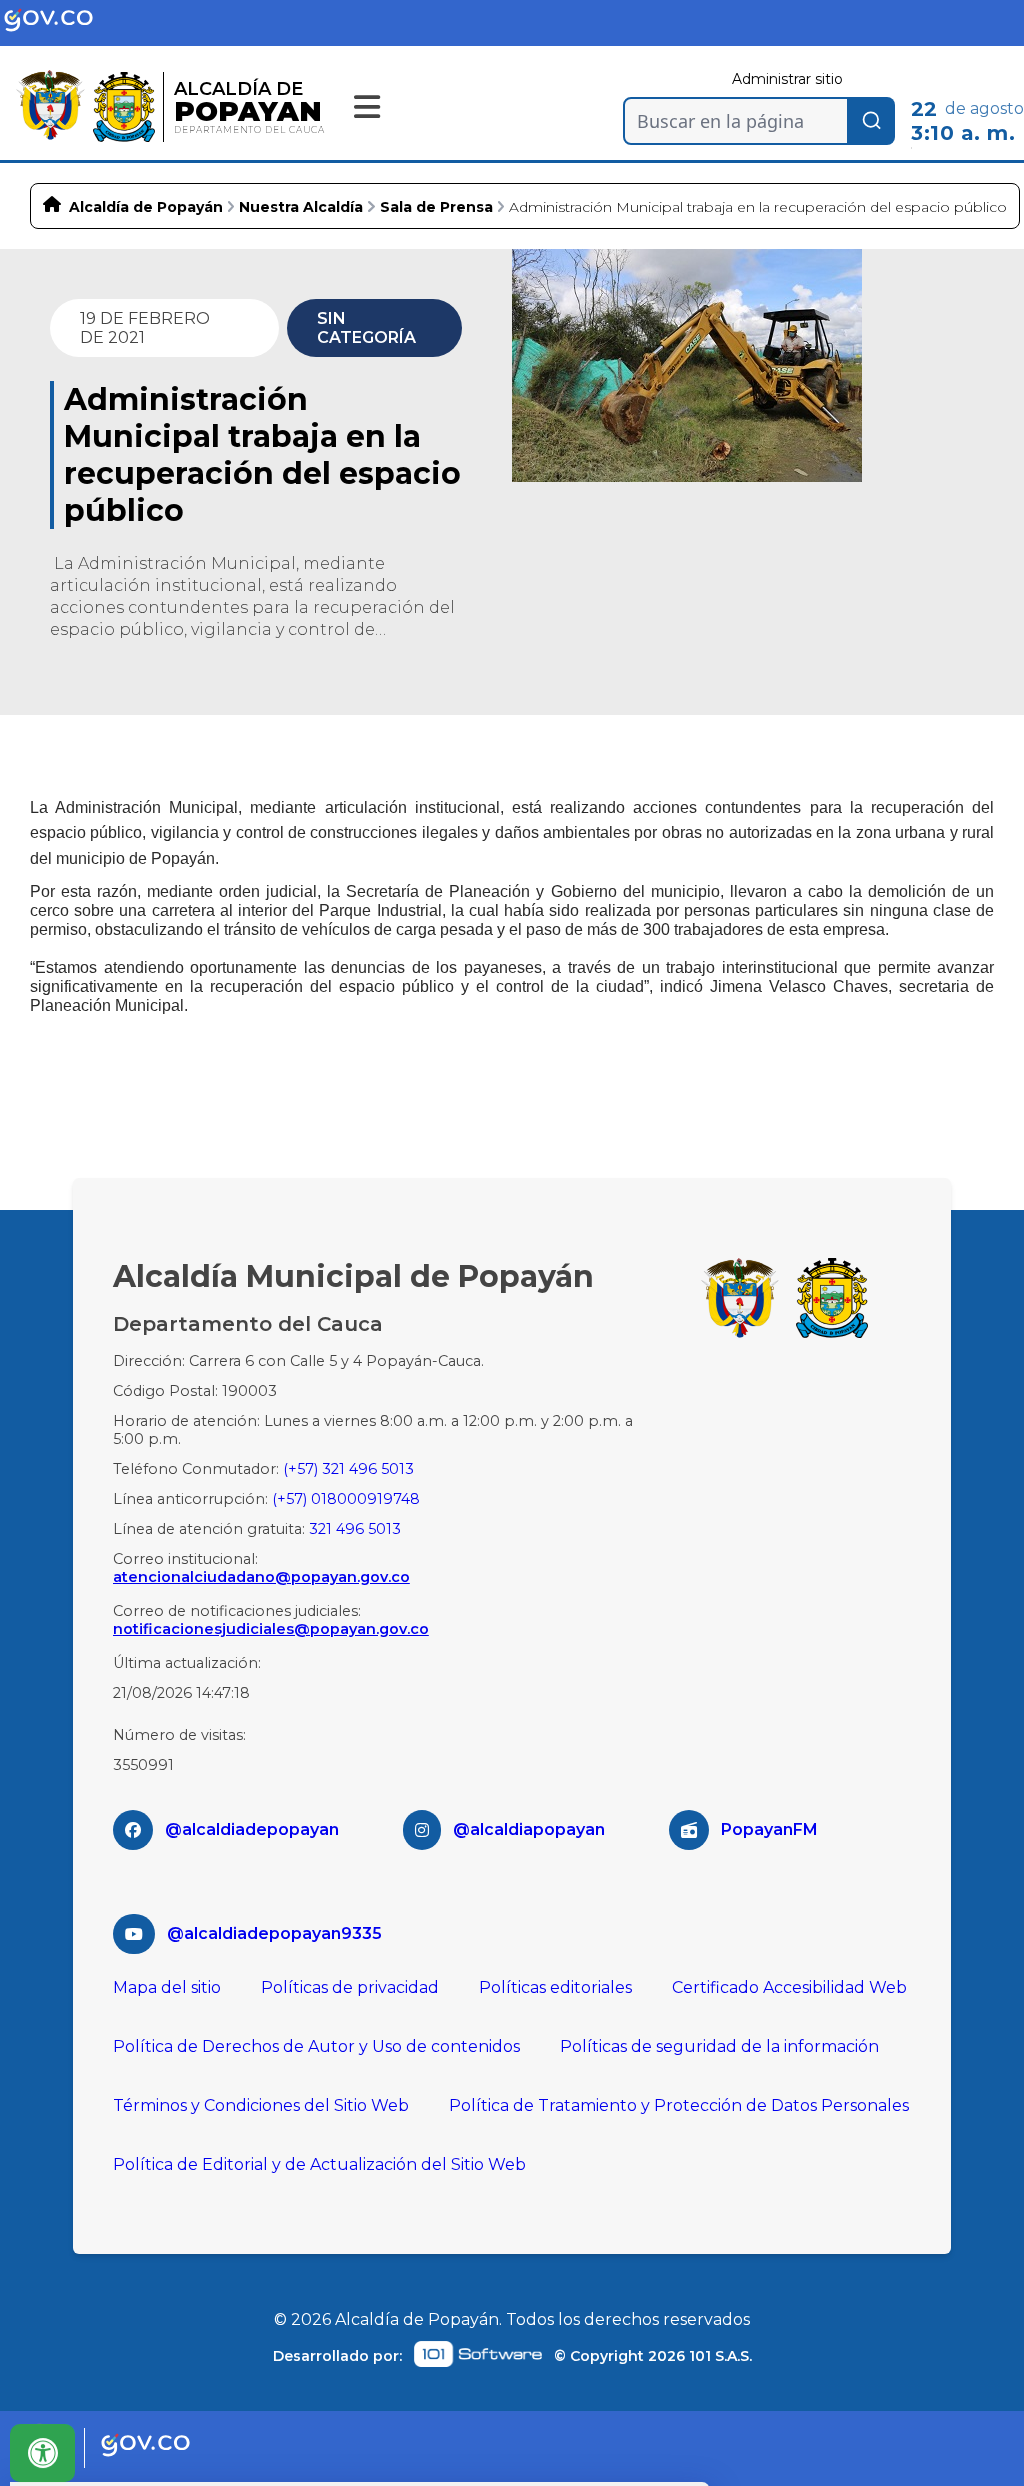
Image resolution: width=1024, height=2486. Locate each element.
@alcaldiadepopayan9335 (274, 1933)
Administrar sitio (787, 79)
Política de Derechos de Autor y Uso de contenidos (316, 2046)
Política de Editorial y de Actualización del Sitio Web (319, 2164)
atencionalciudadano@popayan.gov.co (261, 1577)
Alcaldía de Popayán (146, 207)
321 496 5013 (355, 1529)
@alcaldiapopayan (529, 1829)
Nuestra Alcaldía (301, 207)
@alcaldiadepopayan (252, 1829)
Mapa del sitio (167, 1987)
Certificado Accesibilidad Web (789, 1987)
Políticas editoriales (555, 1987)
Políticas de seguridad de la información (719, 2046)
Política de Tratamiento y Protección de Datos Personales (679, 2105)
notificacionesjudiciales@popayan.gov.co (271, 1629)
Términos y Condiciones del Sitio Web (261, 2105)
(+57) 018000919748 (346, 1499)
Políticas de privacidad (350, 1987)
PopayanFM (769, 1829)
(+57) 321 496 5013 (348, 1469)
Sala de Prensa (436, 207)
